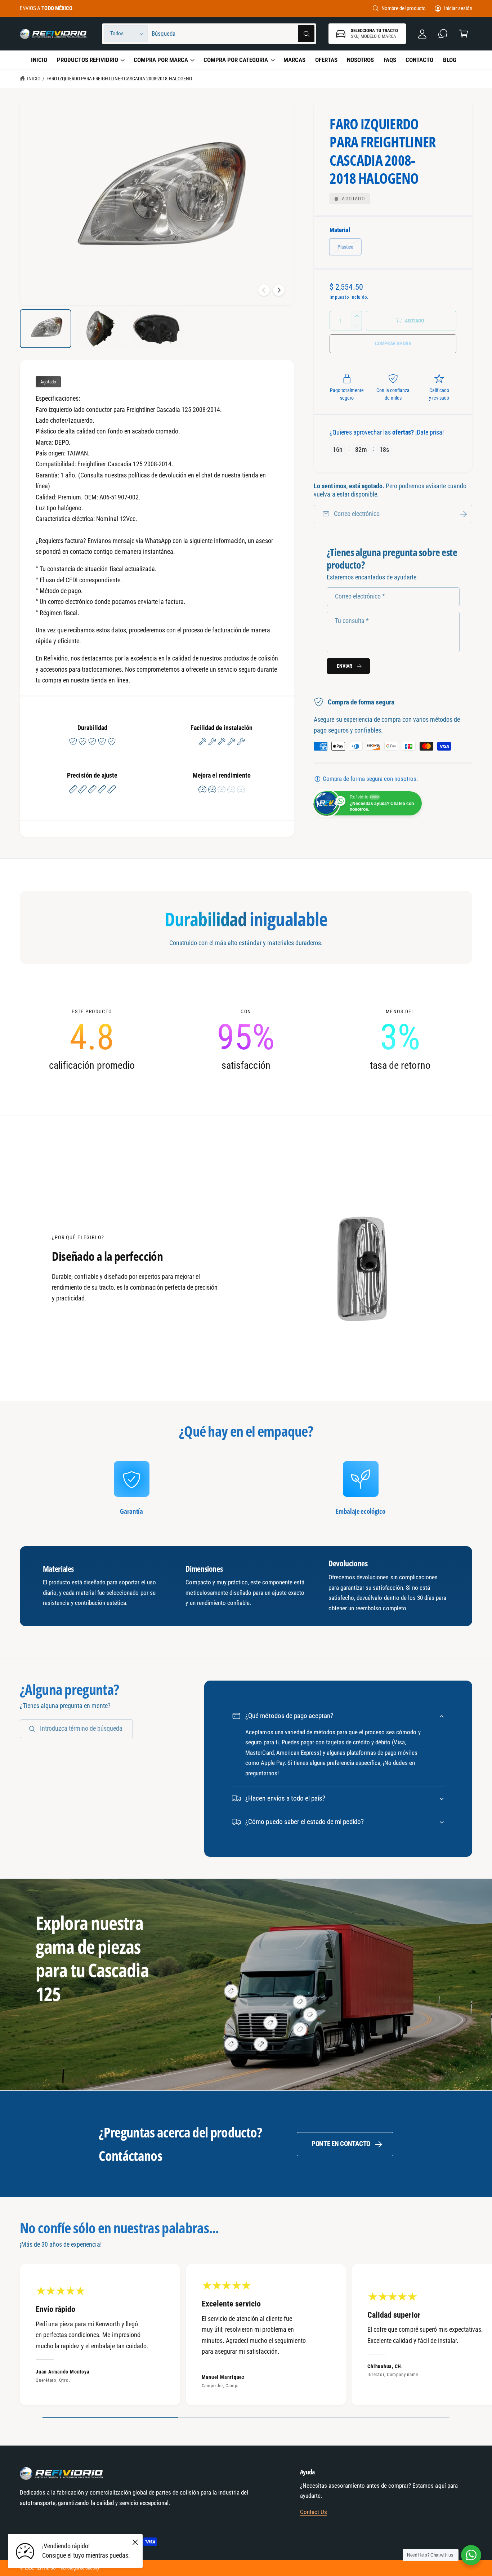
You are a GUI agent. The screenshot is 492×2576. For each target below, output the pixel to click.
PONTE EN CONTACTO (341, 2144)
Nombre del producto (404, 8)
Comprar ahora (393, 343)
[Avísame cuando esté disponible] (464, 514)
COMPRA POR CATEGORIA (236, 60)
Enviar (345, 666)
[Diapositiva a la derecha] (279, 290)
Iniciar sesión (458, 8)
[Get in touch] (443, 34)
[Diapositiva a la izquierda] (264, 290)
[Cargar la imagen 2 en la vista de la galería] (101, 329)
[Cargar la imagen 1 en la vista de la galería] (46, 329)
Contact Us (314, 2512)
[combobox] (233, 34)
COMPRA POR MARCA (161, 60)
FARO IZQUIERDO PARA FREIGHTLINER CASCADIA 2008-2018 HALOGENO (119, 79)
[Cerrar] (135, 2542)
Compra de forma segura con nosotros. (370, 779)
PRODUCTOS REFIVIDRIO (88, 60)
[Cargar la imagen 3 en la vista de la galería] (157, 329)
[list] (246, 1040)
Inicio (34, 79)
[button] (463, 34)
